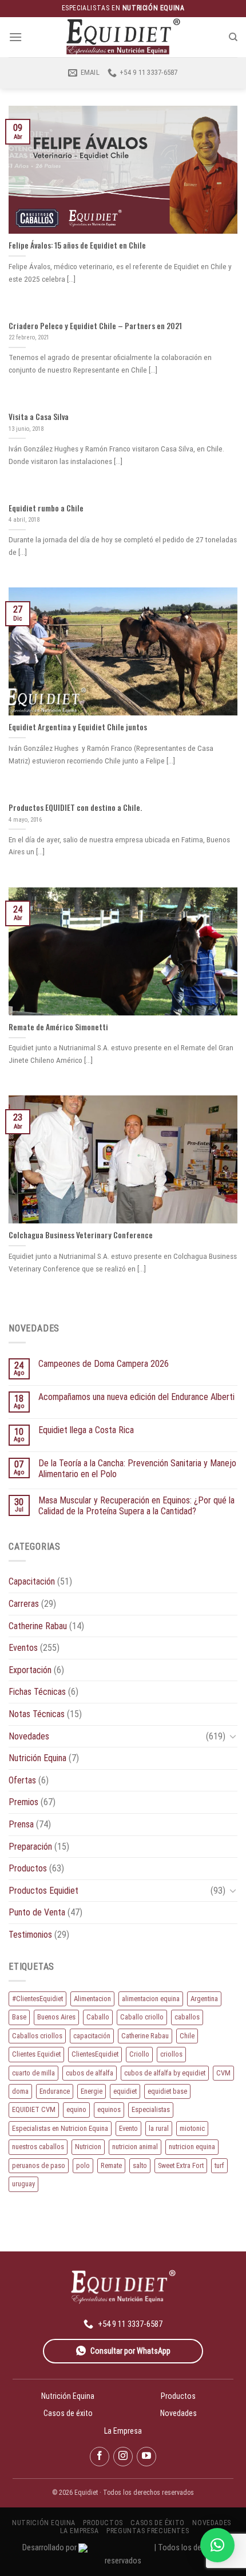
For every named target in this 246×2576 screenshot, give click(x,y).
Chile (187, 2036)
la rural (159, 2128)
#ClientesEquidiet (37, 1999)
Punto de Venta (37, 1912)
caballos (187, 2017)
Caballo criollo (142, 2017)
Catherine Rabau (38, 1626)
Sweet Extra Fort (181, 2165)
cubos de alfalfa (90, 2073)
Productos (28, 1868)
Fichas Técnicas (37, 1692)
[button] (217, 2545)
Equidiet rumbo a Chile (46, 509)
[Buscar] (233, 37)
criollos (171, 2054)
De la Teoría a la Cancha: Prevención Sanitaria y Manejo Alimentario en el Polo (137, 1469)
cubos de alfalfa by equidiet (165, 2073)
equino (76, 2109)
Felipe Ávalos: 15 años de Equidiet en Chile (77, 246)
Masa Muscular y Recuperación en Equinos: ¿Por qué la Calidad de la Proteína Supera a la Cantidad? (136, 1506)
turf (219, 2165)
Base (19, 2017)
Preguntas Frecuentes (148, 2531)
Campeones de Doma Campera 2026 (104, 1364)
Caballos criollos (37, 2036)
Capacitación (32, 1581)
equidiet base (167, 2091)
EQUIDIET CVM (34, 2109)
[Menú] (15, 37)
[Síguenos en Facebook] (100, 2457)
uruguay (23, 2184)
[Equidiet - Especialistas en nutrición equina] (123, 37)
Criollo (139, 2054)
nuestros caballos (38, 2147)
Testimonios (30, 1935)
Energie (92, 2091)
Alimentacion (92, 1999)
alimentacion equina (151, 1999)
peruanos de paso (39, 2165)
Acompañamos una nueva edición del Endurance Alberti (136, 1397)
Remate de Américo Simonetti (58, 1027)
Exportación (30, 1670)
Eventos (23, 1648)
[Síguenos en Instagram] (123, 2457)
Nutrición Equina (37, 1758)
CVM (223, 2073)
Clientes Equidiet (36, 2054)
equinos (109, 2109)
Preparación (30, 1847)
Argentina (204, 1999)
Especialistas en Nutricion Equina (60, 2128)
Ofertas (22, 1780)
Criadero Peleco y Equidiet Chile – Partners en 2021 (95, 326)
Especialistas (151, 2109)
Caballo (98, 2017)
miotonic (192, 2128)
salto (140, 2165)
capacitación (92, 2036)
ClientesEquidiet (95, 2054)
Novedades (29, 1736)
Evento (128, 2128)
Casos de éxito (68, 2413)
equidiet (125, 2091)
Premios (23, 1802)
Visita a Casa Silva (39, 417)
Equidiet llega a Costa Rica (86, 1430)
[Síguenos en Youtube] (146, 2457)
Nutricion (88, 2147)
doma (20, 2091)
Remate (111, 2165)
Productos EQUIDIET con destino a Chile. (75, 808)
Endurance (55, 2091)
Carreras (24, 1604)
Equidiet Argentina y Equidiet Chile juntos (78, 727)
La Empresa (123, 2431)
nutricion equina (192, 2147)
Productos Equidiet (43, 1891)
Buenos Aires (56, 2017)
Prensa (21, 1824)
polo (83, 2165)
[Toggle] (233, 1736)
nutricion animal (135, 2147)
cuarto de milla (33, 2073)
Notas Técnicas (37, 1714)
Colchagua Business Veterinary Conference (81, 1235)
